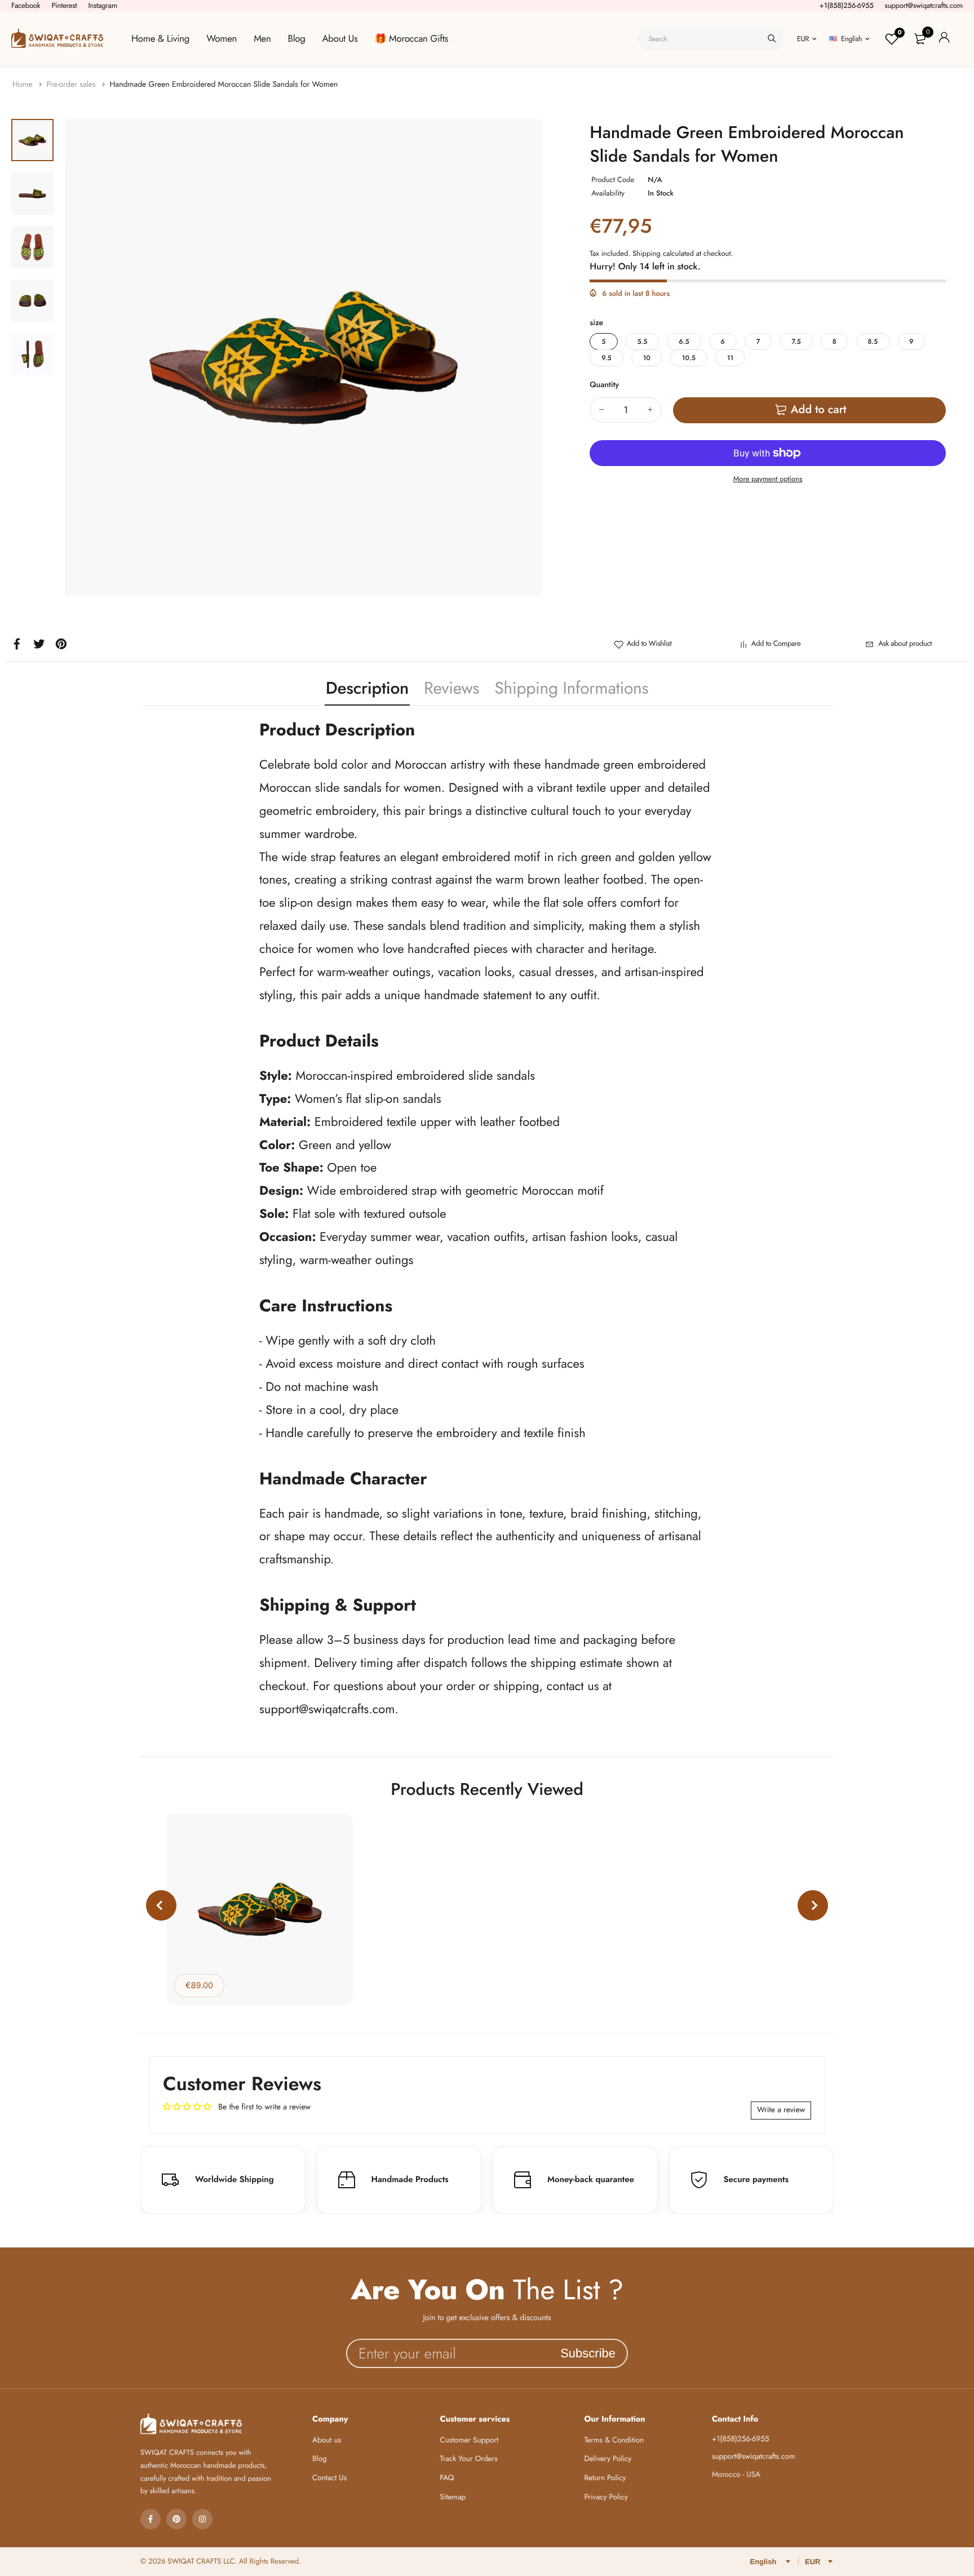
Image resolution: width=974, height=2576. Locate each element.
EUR (803, 39)
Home (24, 85)
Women (222, 39)
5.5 (642, 342)
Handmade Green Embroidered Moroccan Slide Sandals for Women (223, 85)
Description (367, 688)
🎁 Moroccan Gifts (411, 39)
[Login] (944, 39)
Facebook (26, 5)
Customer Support (470, 2440)
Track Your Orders (469, 2459)
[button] (161, 1905)
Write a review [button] (781, 2110)
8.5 (873, 342)
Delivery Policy (608, 2459)
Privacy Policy (606, 2497)
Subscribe (588, 2353)
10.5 (689, 358)
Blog (297, 39)
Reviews (451, 688)
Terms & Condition (614, 2440)
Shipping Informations (571, 688)
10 (647, 358)
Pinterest (64, 5)
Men (262, 39)
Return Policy (605, 2478)
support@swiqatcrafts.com (924, 5)
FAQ (447, 2478)
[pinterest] (176, 2519)
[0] (920, 39)
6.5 (684, 342)
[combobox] (711, 39)
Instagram (103, 5)
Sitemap (453, 2497)
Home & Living (160, 39)
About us (327, 2440)
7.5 (796, 342)
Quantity (604, 385)
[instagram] (202, 2519)
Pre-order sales (72, 85)
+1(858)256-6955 (847, 5)
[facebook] (150, 2519)
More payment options (768, 479)
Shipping (647, 253)
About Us (340, 39)
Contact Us (329, 2478)
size (596, 323)
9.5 (606, 358)
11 (730, 358)
